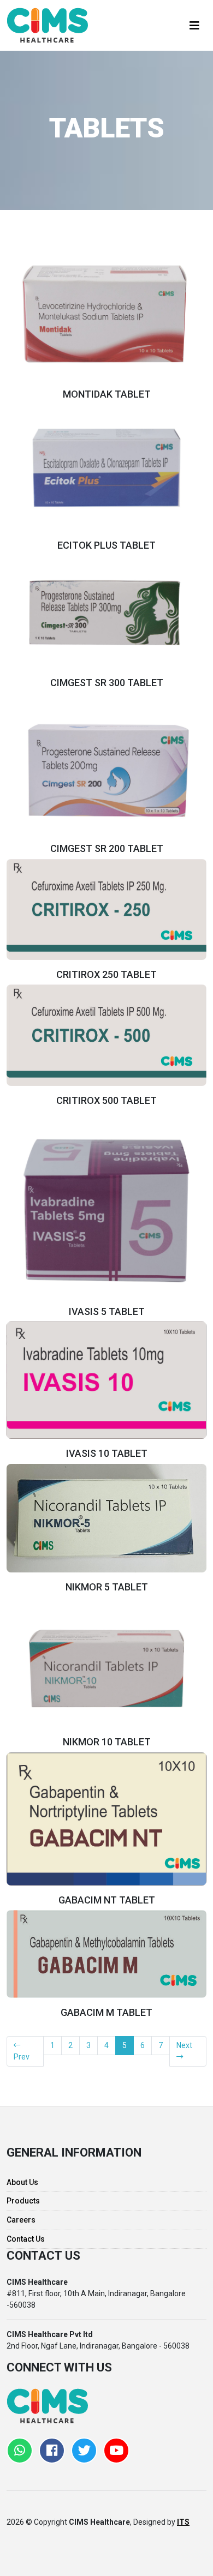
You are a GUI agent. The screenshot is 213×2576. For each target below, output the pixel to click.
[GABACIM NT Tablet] (106, 1818)
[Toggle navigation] (194, 26)
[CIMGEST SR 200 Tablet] (106, 769)
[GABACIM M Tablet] (106, 1953)
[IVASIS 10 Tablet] (106, 1379)
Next (184, 2045)
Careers (21, 2220)
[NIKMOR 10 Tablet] (106, 1668)
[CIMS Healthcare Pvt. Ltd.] (48, 25)
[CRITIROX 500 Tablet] (106, 1035)
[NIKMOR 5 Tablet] (106, 1517)
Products (23, 2201)
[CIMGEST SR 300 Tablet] (106, 611)
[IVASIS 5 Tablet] (106, 1210)
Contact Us (26, 2239)
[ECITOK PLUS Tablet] (106, 467)
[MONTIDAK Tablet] (106, 314)
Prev (22, 2057)
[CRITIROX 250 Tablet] (106, 909)
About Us (22, 2182)
